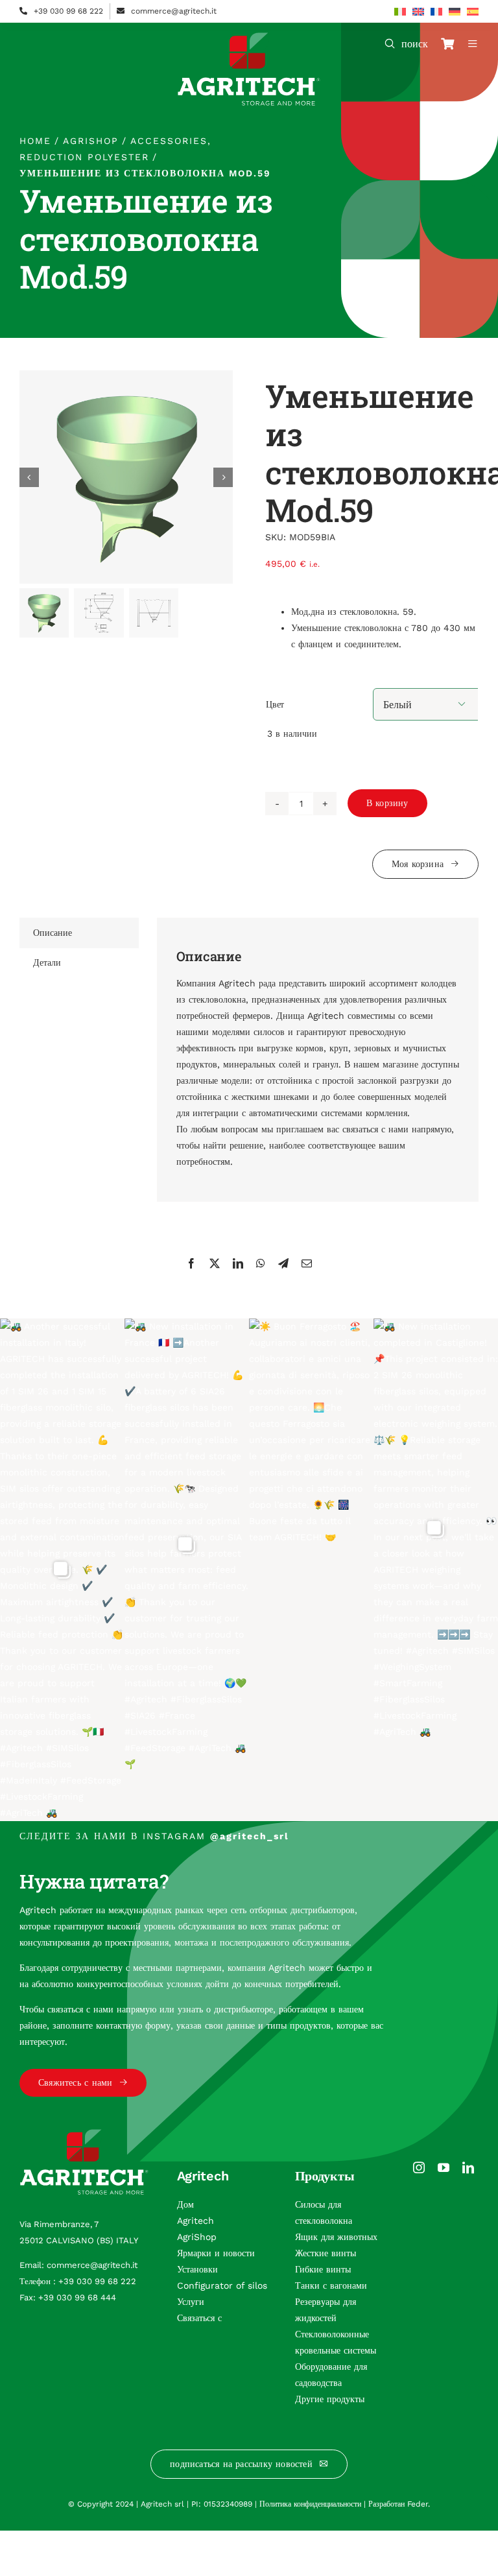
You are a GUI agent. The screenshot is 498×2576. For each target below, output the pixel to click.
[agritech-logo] (249, 37)
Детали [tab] (47, 962)
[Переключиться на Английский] (418, 12)
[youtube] (444, 2167)
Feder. (419, 2504)
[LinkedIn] (238, 1263)
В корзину (387, 803)
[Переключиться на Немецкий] (455, 12)
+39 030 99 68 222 (68, 11)
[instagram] (419, 2167)
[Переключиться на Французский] (436, 12)
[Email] (307, 1263)
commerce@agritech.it (174, 11)
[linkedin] (468, 2167)
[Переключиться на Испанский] (473, 12)
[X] (215, 1263)
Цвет (275, 704)
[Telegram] (283, 1263)
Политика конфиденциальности (310, 2504)
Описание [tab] (53, 933)
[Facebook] (191, 1263)
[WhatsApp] (261, 1263)
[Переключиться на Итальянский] (400, 12)
